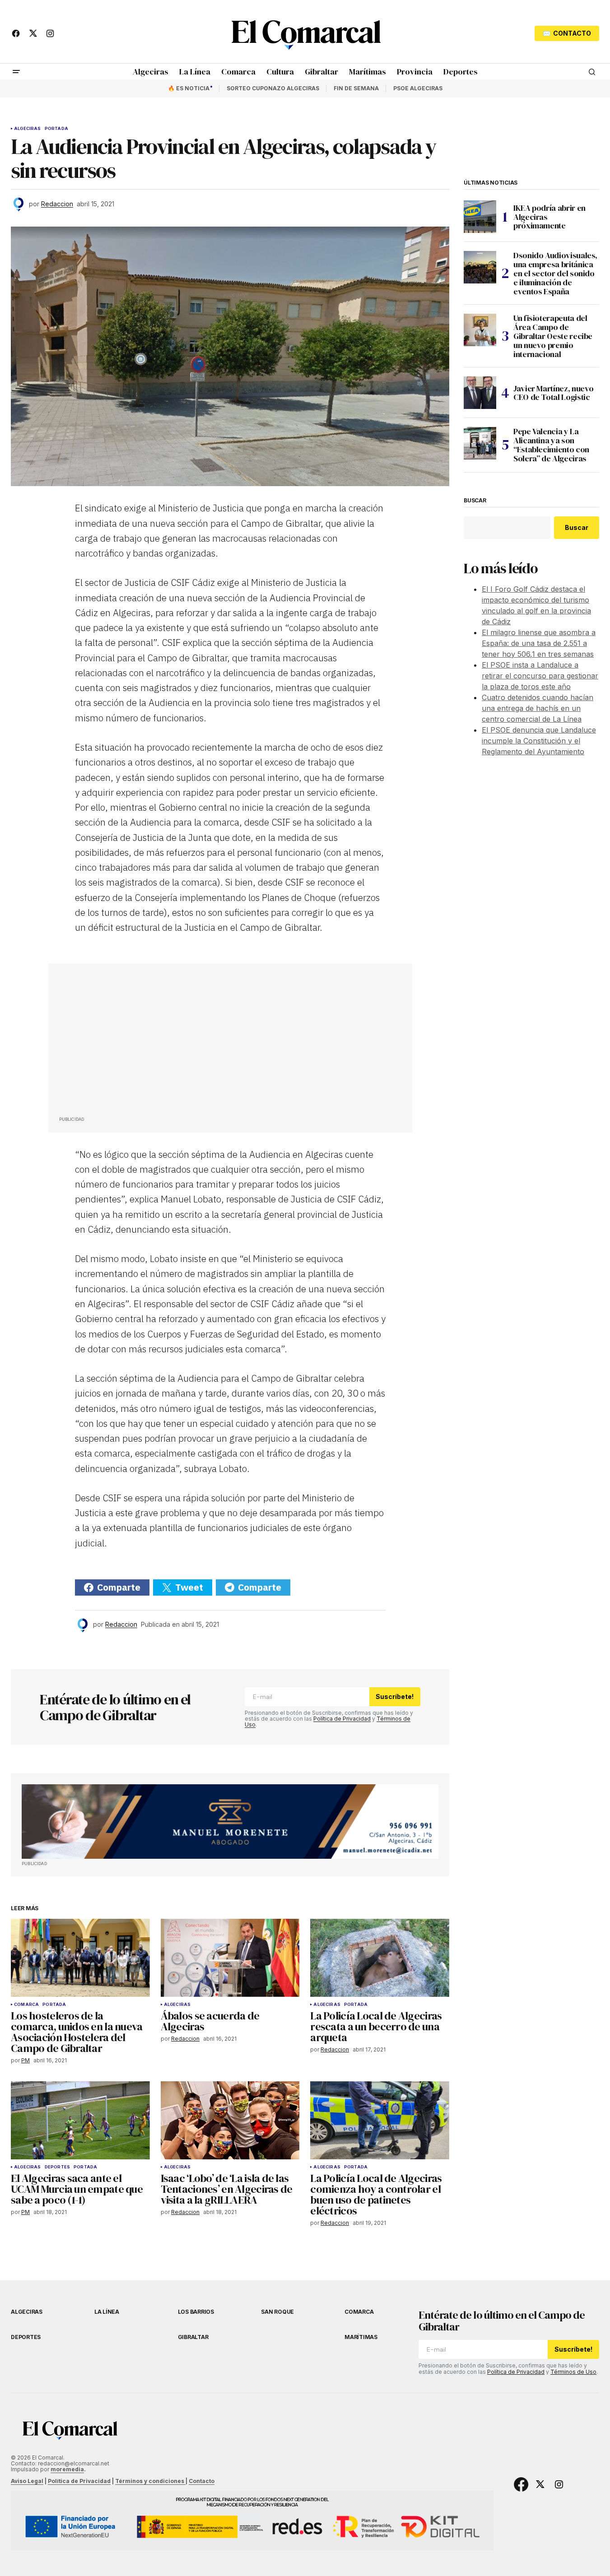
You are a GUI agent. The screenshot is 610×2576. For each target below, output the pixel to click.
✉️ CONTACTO (567, 33)
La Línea (107, 2312)
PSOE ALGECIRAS (418, 88)
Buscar (475, 501)
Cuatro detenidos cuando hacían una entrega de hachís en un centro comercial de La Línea (538, 708)
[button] (16, 72)
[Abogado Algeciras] (230, 1822)
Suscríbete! (395, 1696)
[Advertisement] (127, 1042)
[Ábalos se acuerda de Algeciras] (230, 1958)
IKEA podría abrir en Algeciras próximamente (549, 217)
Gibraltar (193, 2337)
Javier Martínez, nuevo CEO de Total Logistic (554, 393)
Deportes (57, 2167)
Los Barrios (196, 2312)
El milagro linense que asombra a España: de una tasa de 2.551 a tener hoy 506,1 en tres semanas (539, 643)
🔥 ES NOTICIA (189, 88)
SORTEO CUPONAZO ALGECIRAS (273, 88)
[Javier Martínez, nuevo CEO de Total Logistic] (480, 393)
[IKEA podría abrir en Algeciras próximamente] (480, 217)
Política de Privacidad (342, 1719)
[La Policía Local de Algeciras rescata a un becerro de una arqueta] (380, 1958)
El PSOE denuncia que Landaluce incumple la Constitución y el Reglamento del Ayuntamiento (539, 741)
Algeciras (28, 129)
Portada (56, 129)
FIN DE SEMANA (356, 88)
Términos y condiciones (150, 2481)
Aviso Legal (27, 2481)
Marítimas (361, 2337)
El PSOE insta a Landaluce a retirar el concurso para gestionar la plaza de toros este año (540, 676)
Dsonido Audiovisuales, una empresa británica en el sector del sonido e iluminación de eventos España (555, 273)
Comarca (26, 2005)
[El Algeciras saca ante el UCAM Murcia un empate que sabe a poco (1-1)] (80, 2120)
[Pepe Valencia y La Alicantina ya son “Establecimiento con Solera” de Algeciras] (480, 443)
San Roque (277, 2312)
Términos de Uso (573, 2372)
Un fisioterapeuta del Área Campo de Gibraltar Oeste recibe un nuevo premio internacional (553, 336)
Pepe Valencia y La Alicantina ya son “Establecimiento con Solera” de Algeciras (551, 445)
